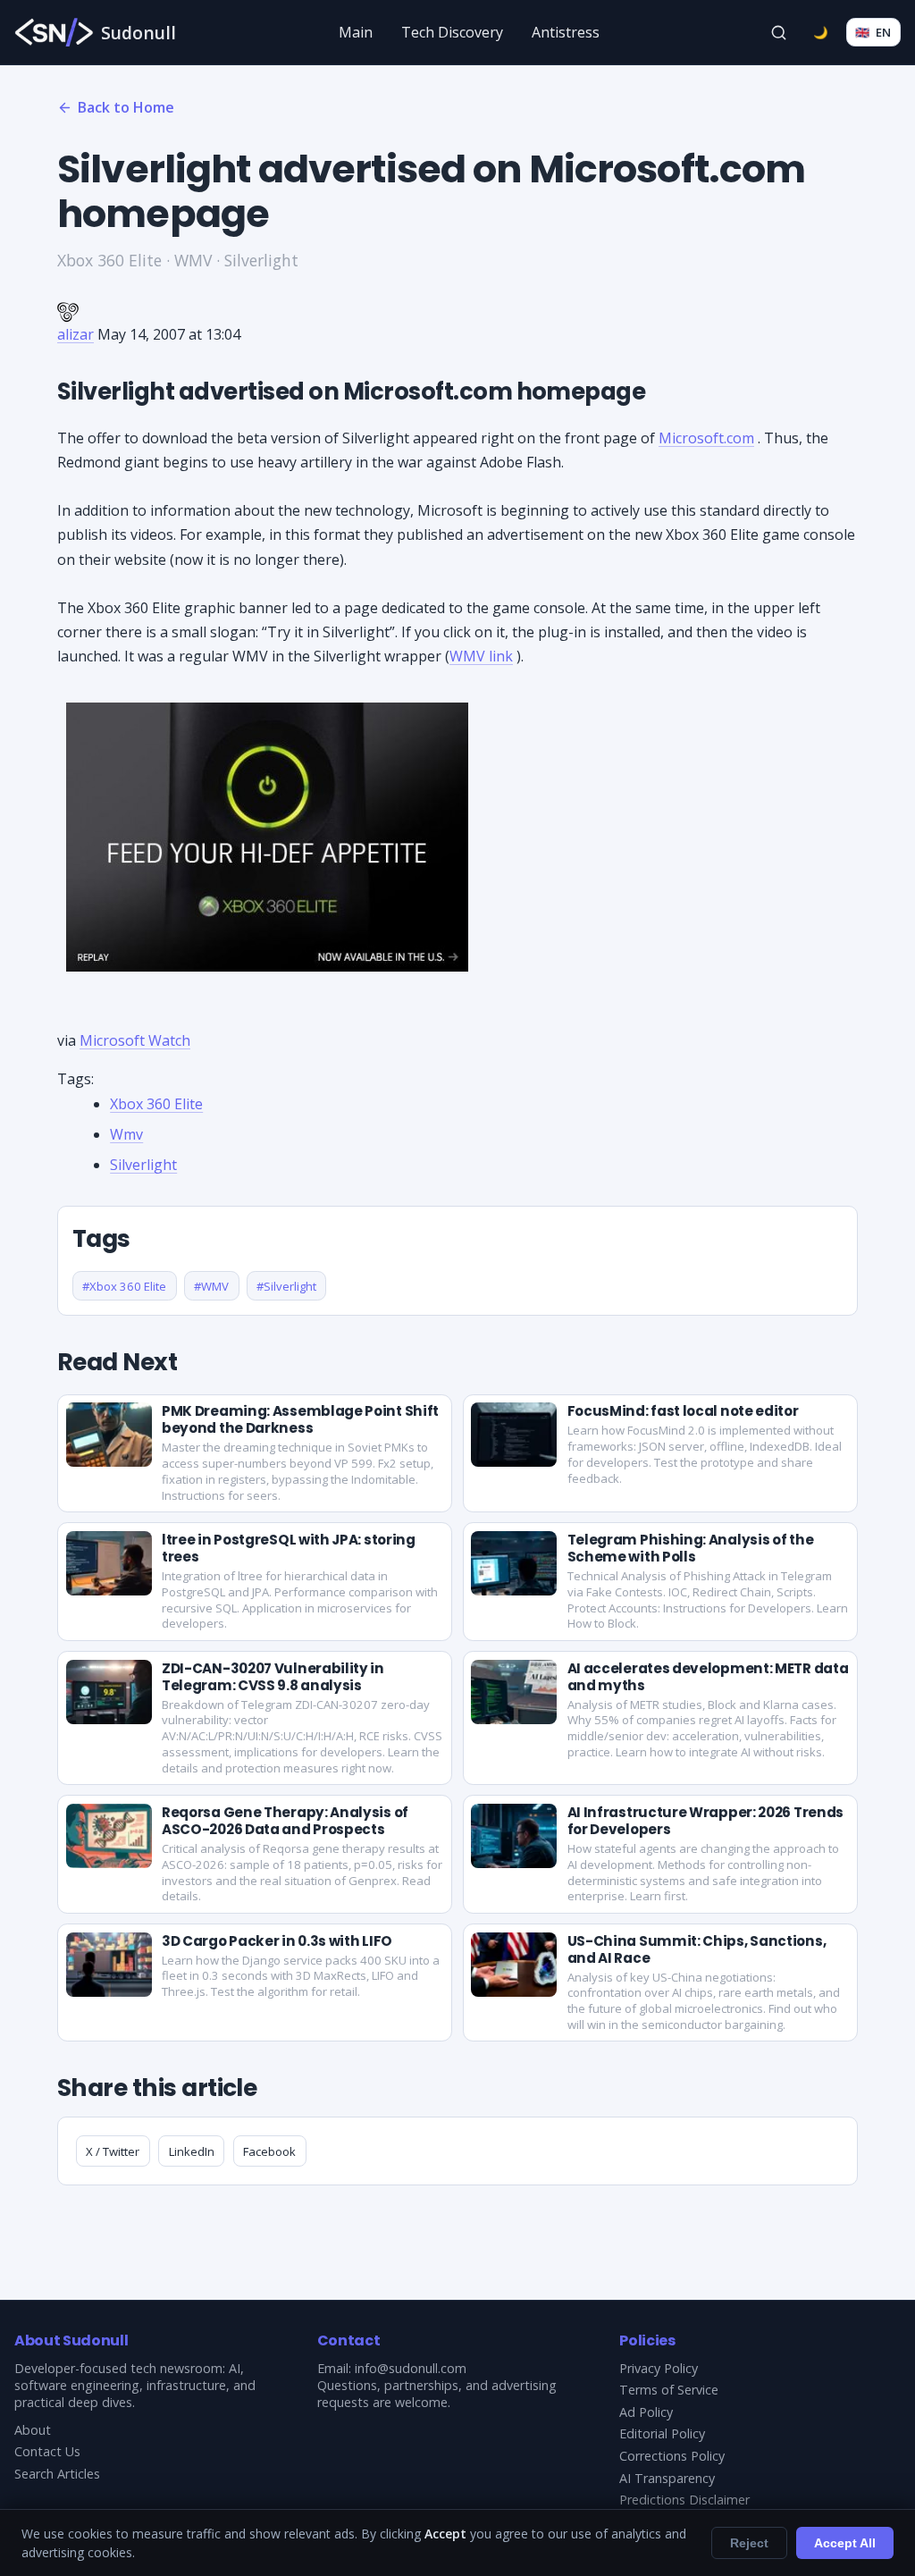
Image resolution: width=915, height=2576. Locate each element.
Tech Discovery (452, 32)
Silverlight (143, 1165)
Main (356, 32)
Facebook (269, 2151)
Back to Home (126, 107)
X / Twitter (113, 2151)
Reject (749, 2543)
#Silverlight (286, 1286)
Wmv (126, 1134)
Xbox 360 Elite (156, 1104)
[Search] (779, 32)
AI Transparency (667, 2478)
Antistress (566, 32)
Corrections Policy (672, 2456)
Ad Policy (646, 2412)
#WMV (211, 1286)
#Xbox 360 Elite (124, 1286)
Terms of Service (669, 2390)
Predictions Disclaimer (684, 2500)
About (33, 2430)
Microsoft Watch (135, 1040)
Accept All (845, 2543)
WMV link (481, 656)
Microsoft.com (706, 438)
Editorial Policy (662, 2433)
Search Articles (57, 2474)
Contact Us (47, 2451)
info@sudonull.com (411, 2368)
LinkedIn (192, 2151)
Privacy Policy (659, 2368)
